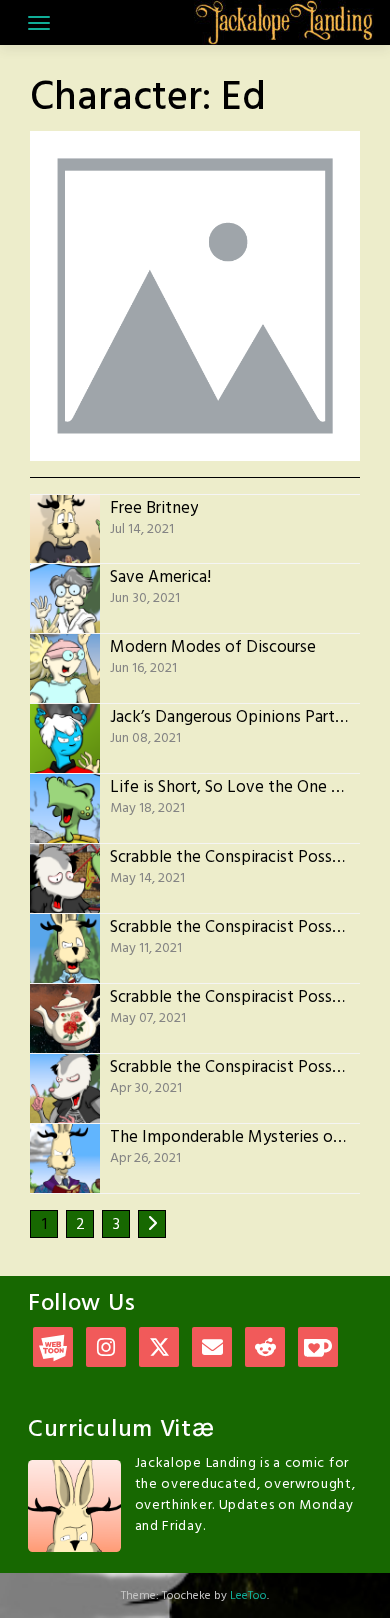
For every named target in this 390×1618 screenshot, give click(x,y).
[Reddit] (265, 1349)
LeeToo (248, 1596)
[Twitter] (159, 1349)
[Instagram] (106, 1349)
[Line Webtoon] (53, 1349)
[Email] (212, 1349)
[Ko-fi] (318, 1349)
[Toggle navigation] (39, 23)
